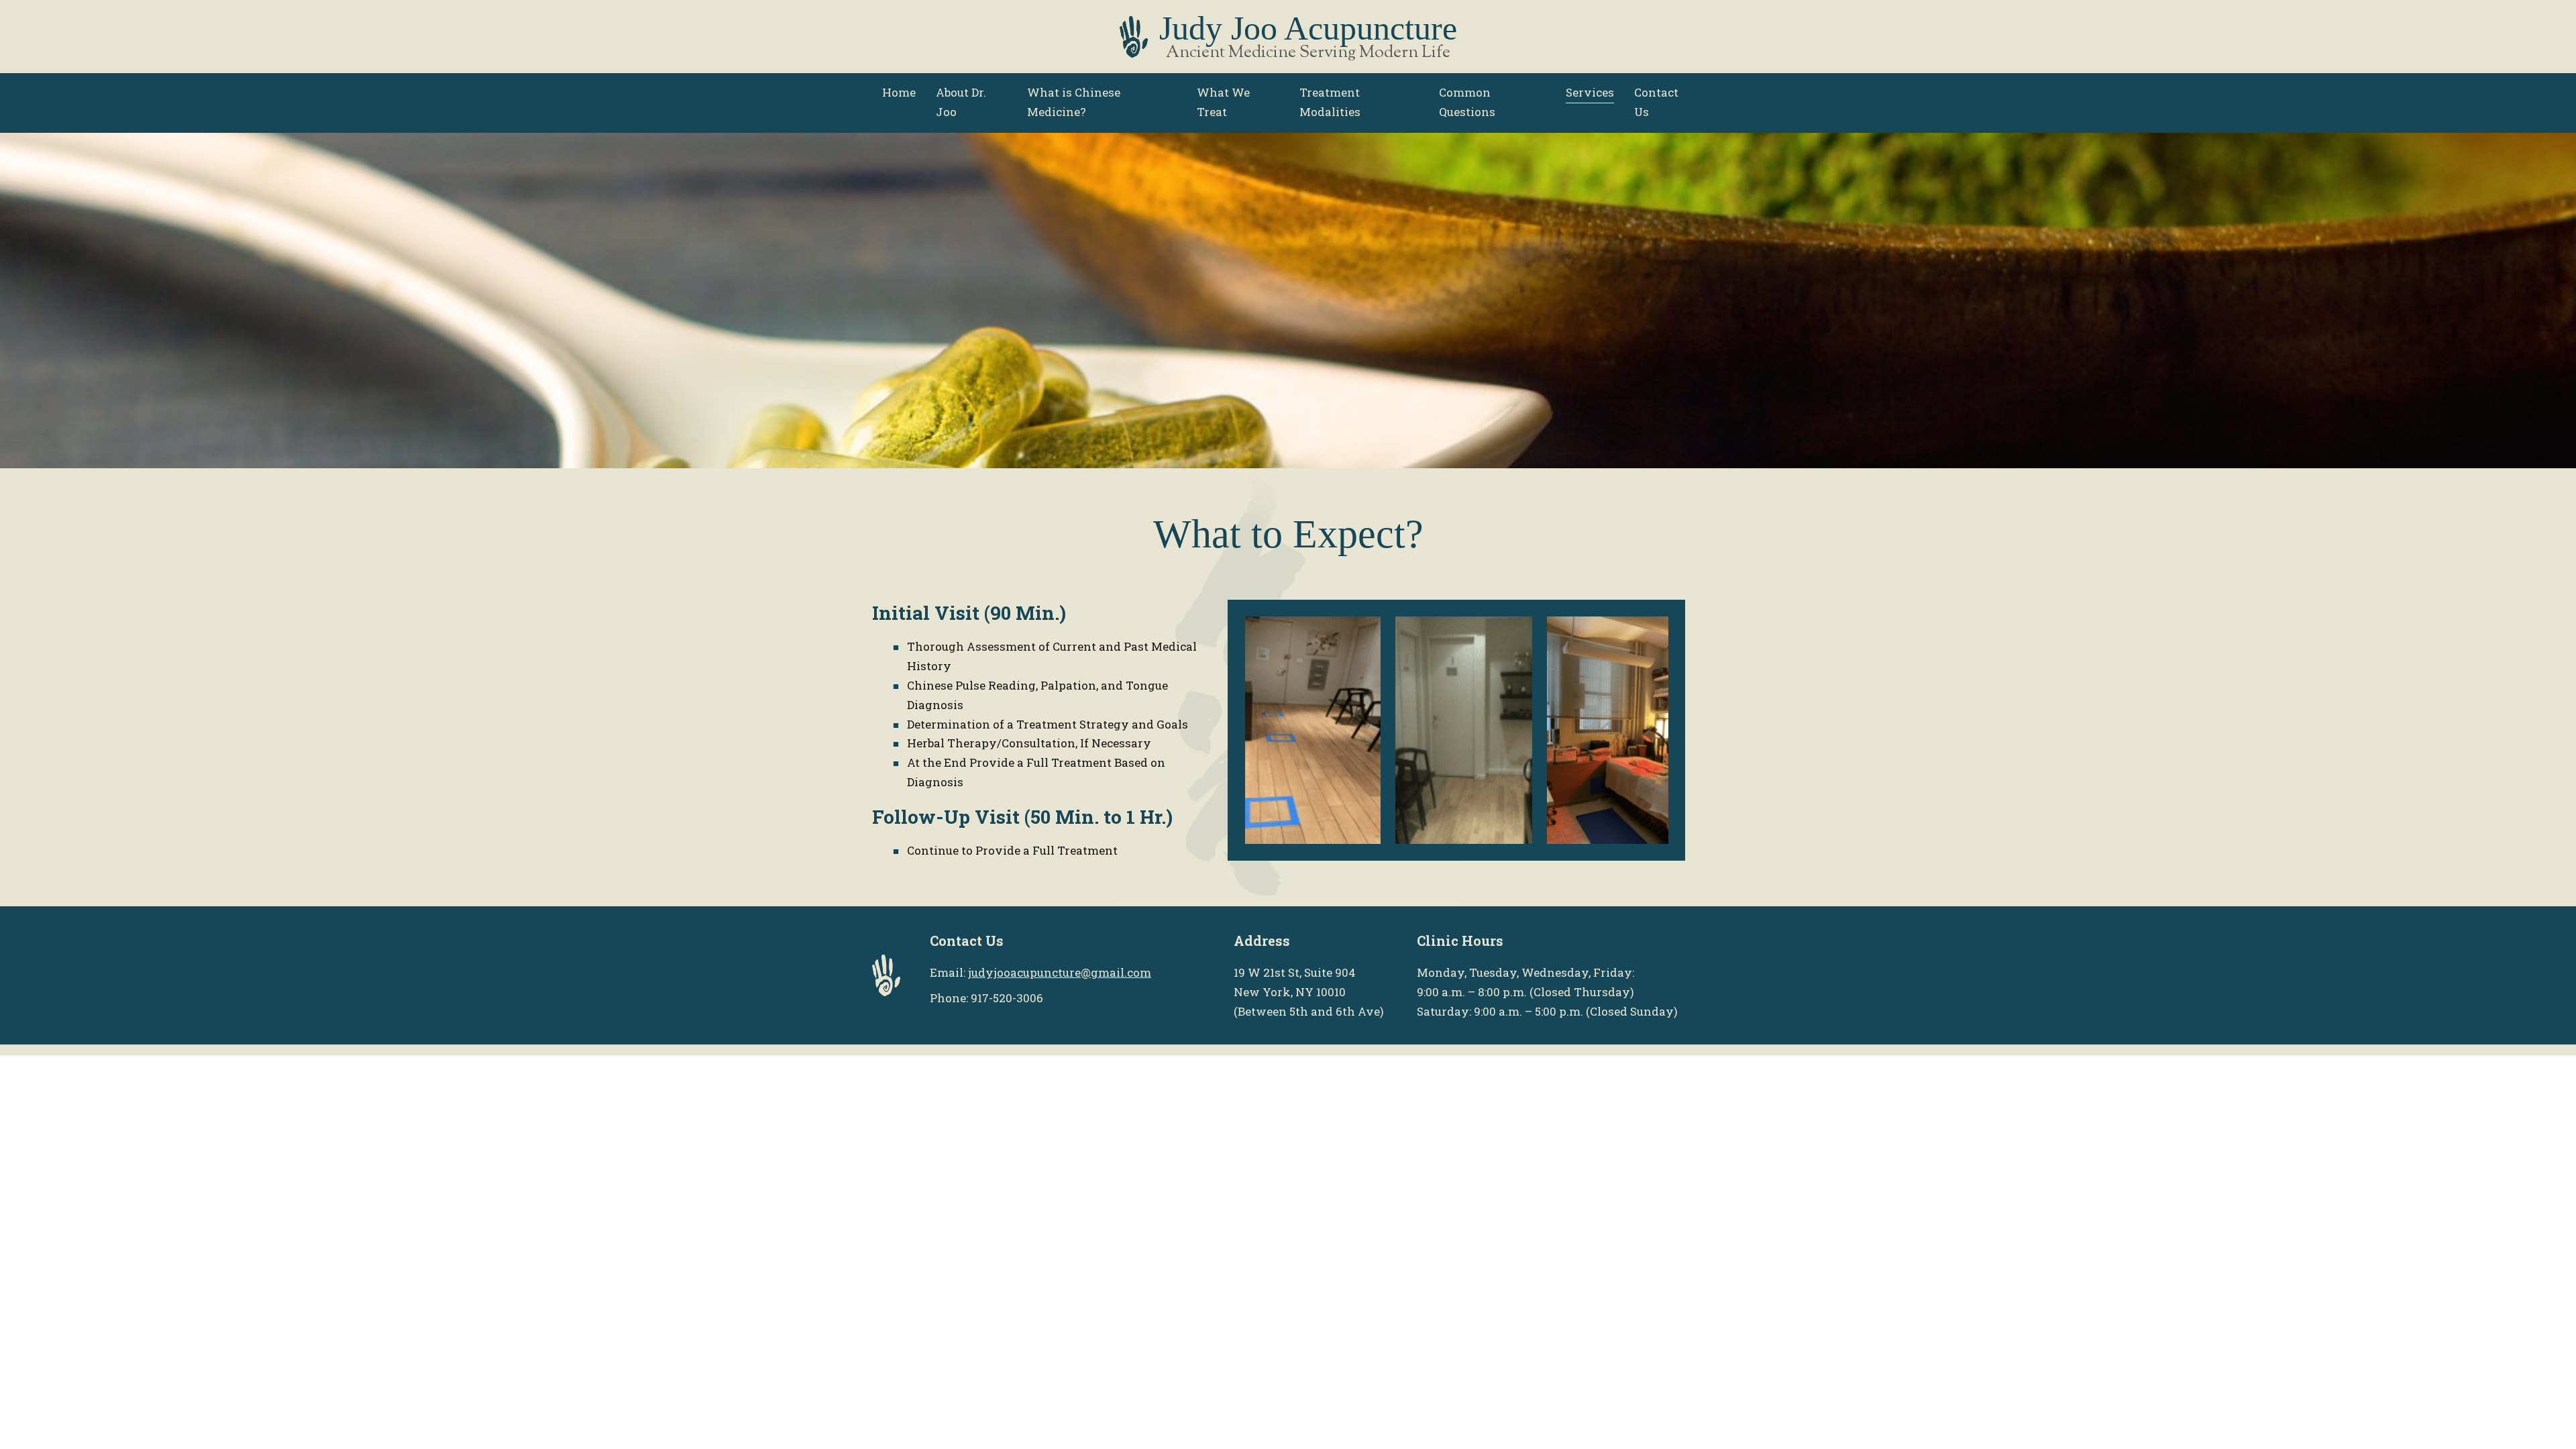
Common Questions (1467, 102)
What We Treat (1223, 102)
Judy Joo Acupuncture (1308, 28)
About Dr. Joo (961, 102)
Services (1590, 92)
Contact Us (1656, 102)
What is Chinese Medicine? (1074, 102)
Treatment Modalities (1330, 102)
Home (899, 92)
